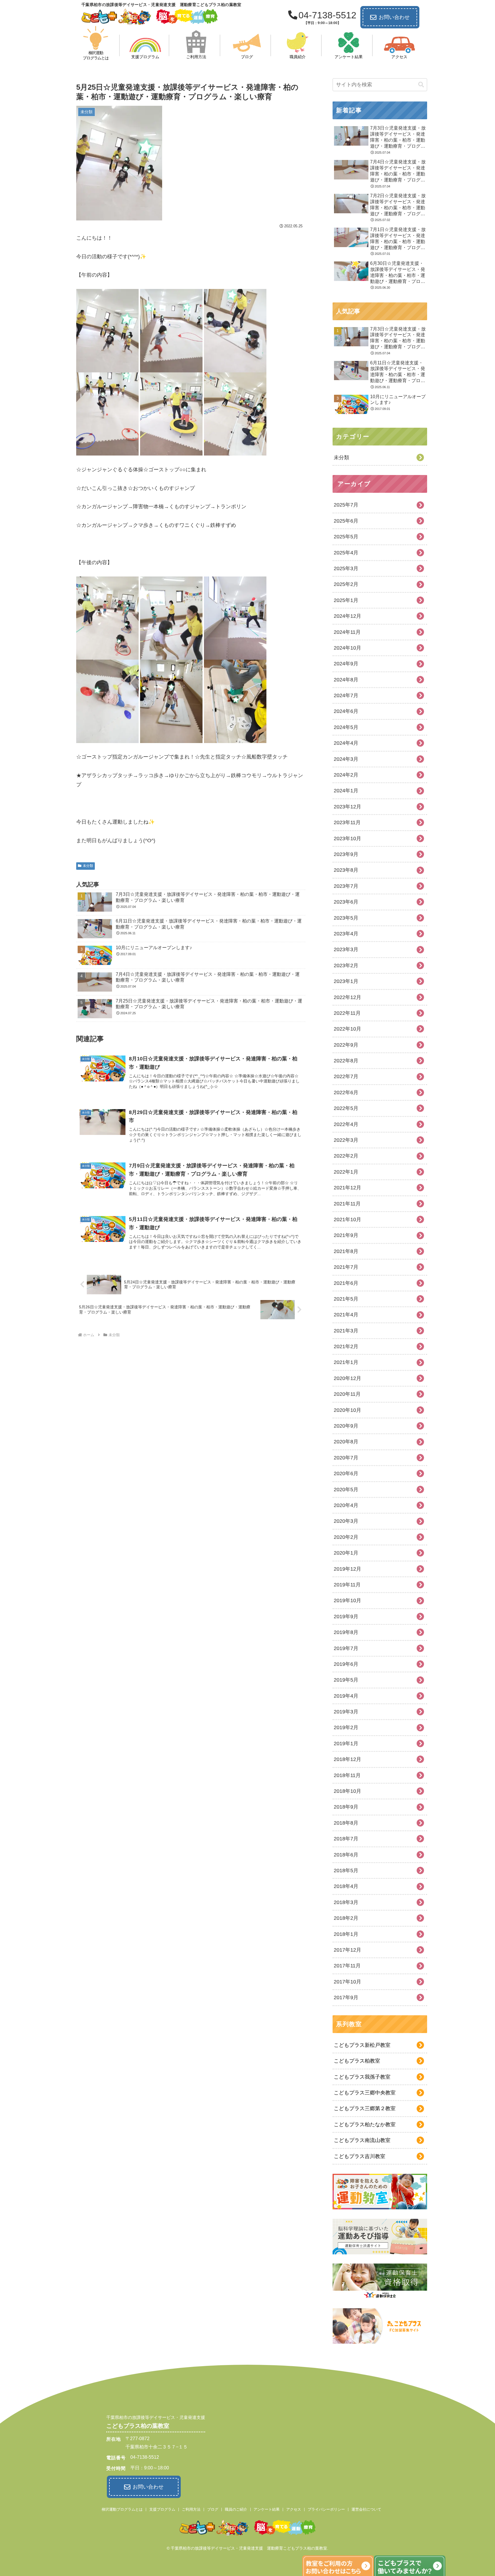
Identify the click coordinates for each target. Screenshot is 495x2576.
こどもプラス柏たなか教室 (365, 2124)
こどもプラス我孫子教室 (362, 2077)
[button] (421, 85)
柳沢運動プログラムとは (122, 2509)
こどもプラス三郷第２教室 (365, 2108)
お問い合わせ (394, 17)
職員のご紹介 (236, 2509)
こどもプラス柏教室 (357, 2061)
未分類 (88, 866)
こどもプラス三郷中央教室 (365, 2093)
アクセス (294, 2509)
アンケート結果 (267, 2509)
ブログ (213, 2509)
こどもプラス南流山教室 (362, 2140)
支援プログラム (162, 2509)
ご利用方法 (191, 2509)
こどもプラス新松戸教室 (362, 2045)
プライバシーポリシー (326, 2509)
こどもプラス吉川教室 (360, 2156)
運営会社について (366, 2509)
